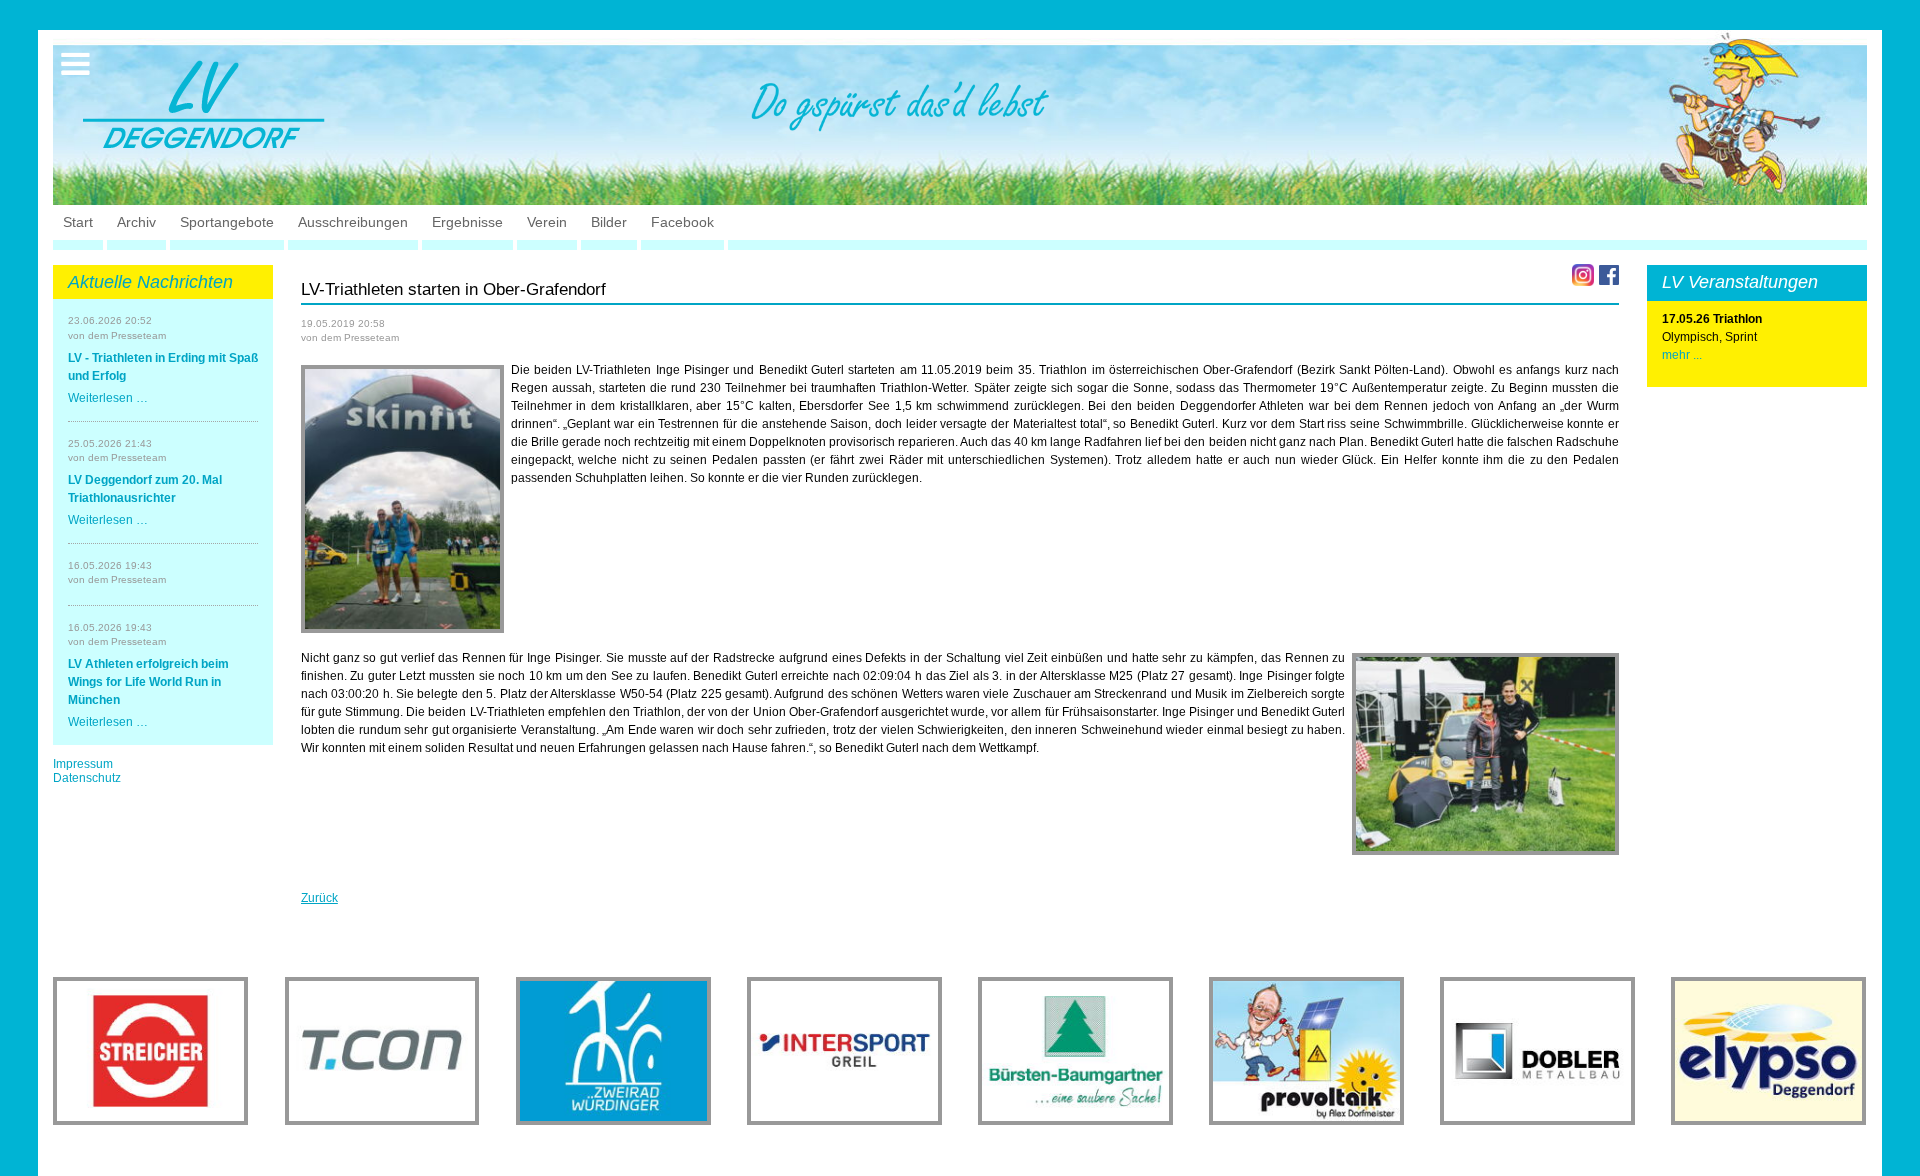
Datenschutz (87, 778)
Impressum (83, 764)
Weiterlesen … (108, 398)
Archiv (136, 222)
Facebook (682, 222)
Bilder (609, 222)
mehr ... (1682, 355)
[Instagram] (1583, 275)
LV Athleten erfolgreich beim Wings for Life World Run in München (148, 682)
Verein (547, 222)
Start (78, 222)
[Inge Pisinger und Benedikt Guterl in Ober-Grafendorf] (402, 498)
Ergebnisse (467, 222)
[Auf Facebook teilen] (1609, 275)
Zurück (319, 898)
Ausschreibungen (353, 222)
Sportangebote (227, 222)
